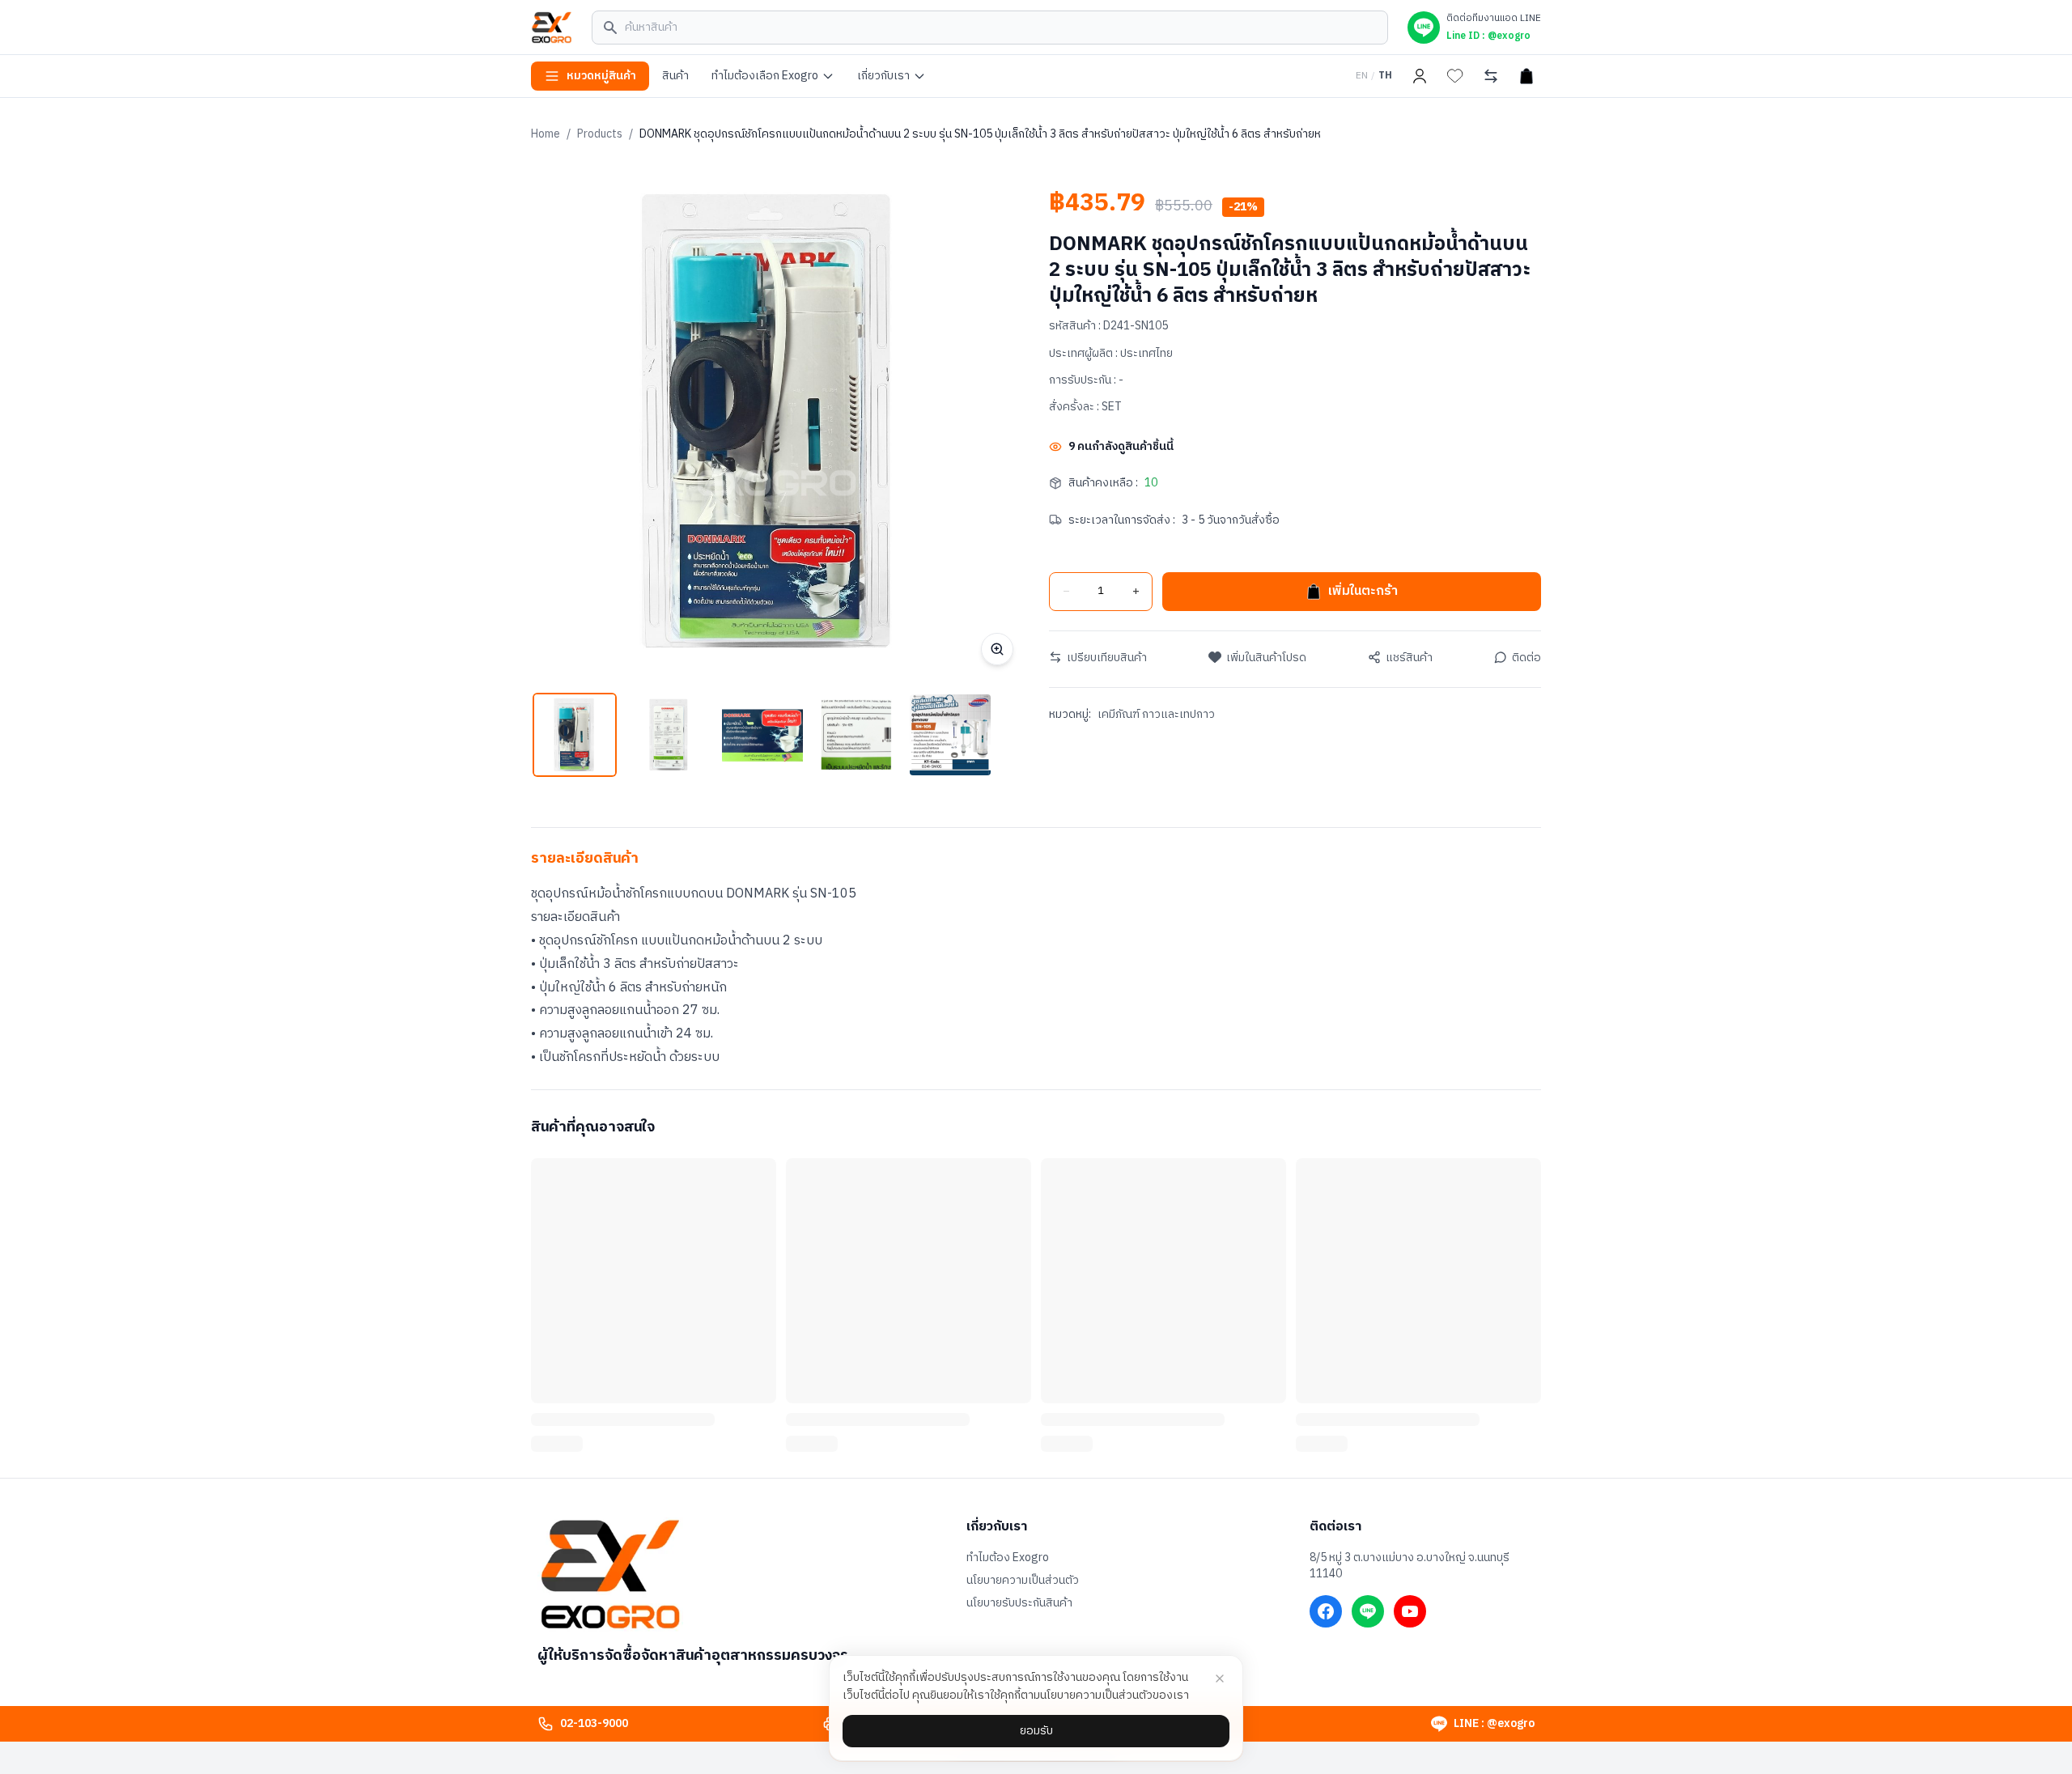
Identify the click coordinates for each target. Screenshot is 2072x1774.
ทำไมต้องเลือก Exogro (765, 76)
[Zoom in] (997, 649)
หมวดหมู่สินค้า (601, 76)
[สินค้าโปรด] (1455, 76)
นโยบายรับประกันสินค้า (1019, 1603)
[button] (575, 735)
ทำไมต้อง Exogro (1008, 1558)
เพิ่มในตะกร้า (1363, 591)
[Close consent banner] (1220, 1679)
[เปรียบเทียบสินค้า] (1491, 76)
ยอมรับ (1036, 1731)
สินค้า (675, 76)
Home (546, 134)
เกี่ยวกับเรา (883, 76)
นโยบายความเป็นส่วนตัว (1023, 1581)
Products (600, 134)
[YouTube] (1410, 1611)
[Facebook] (1326, 1611)
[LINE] (1368, 1611)
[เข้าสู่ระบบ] (1420, 76)
